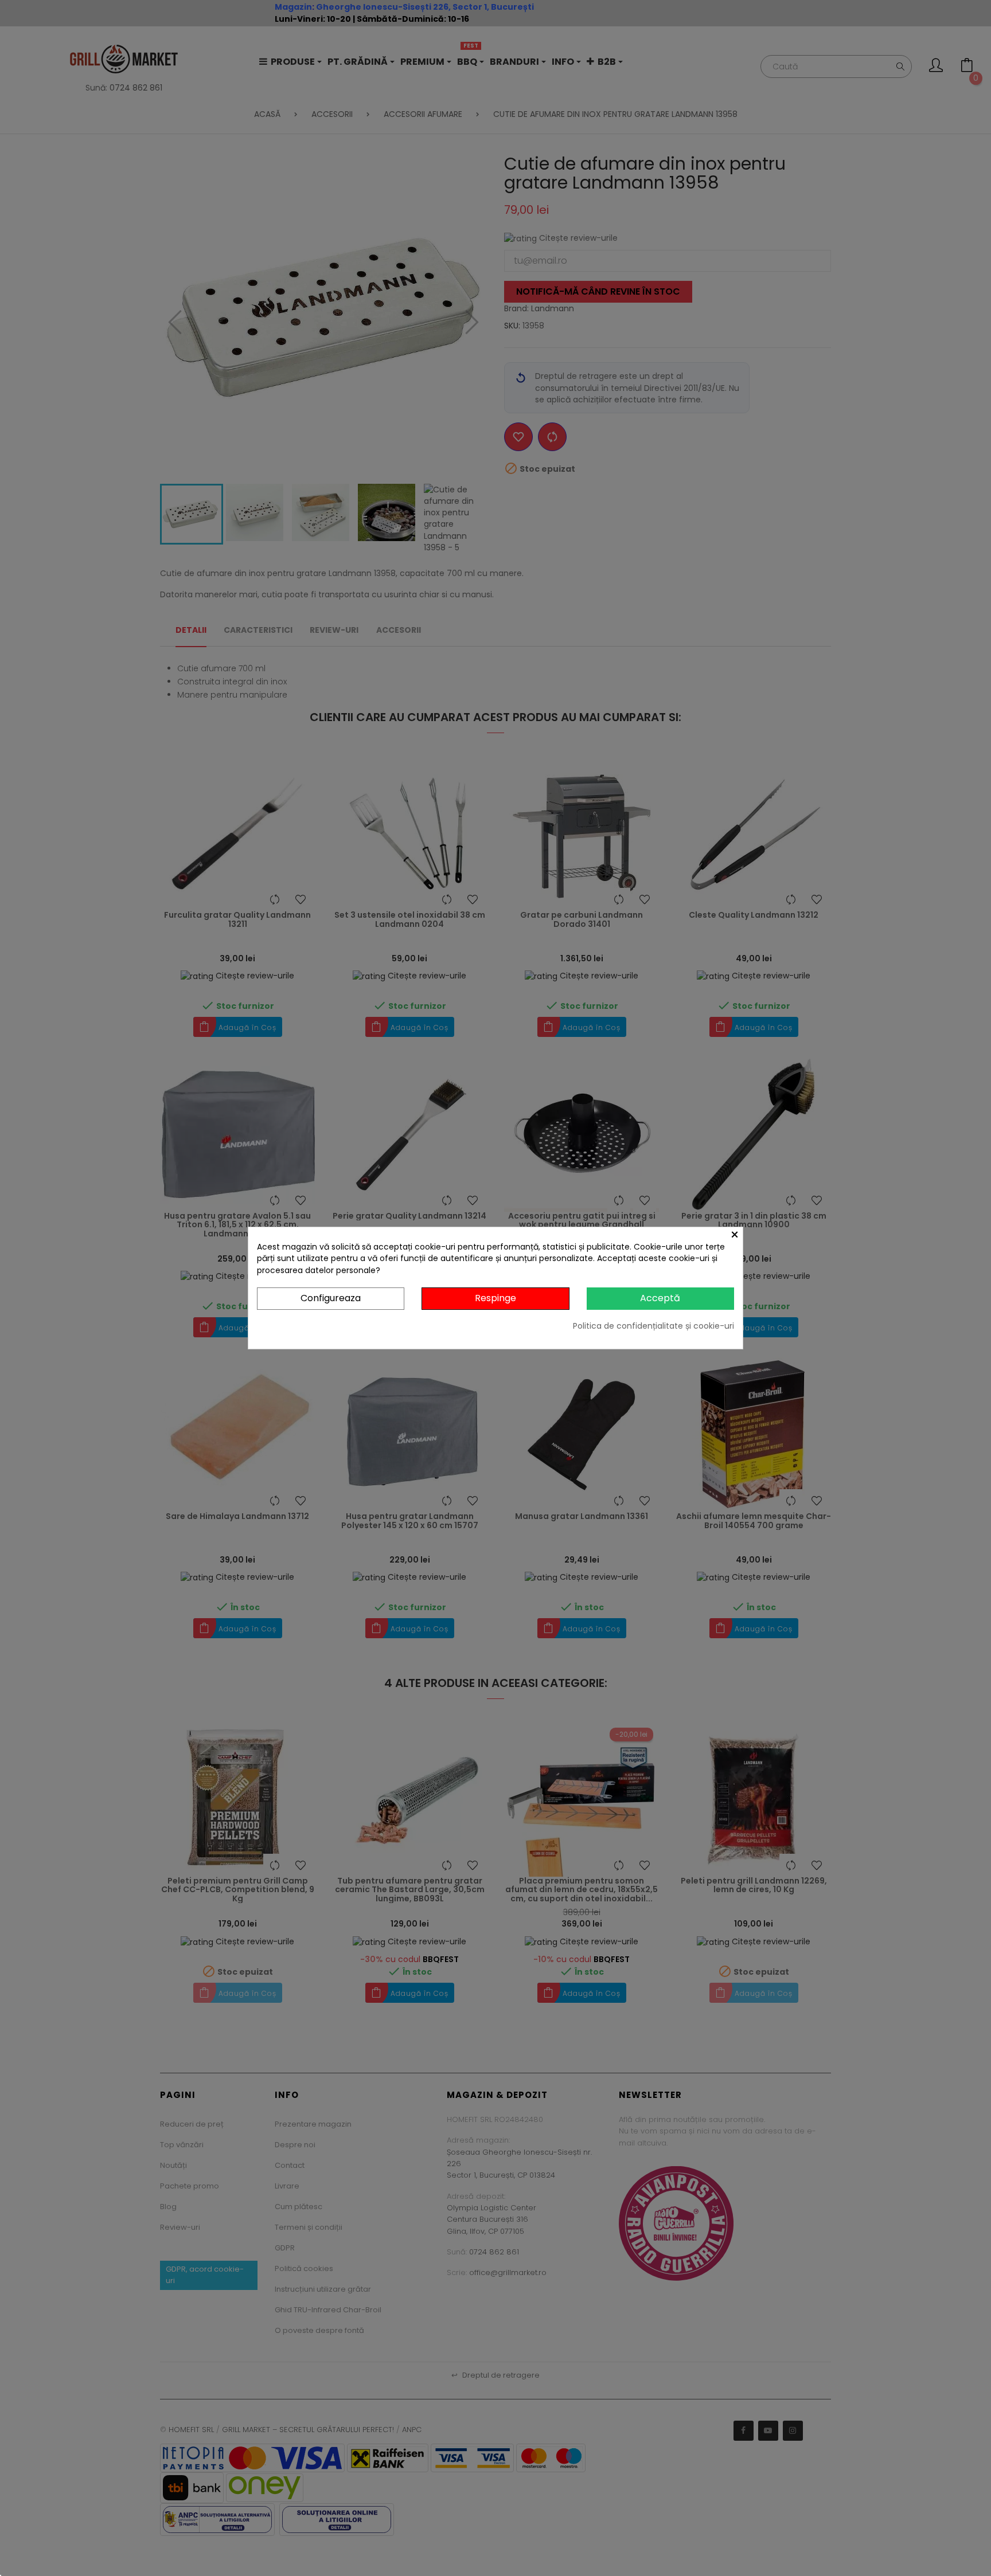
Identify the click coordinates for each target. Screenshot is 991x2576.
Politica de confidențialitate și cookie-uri (653, 1326)
